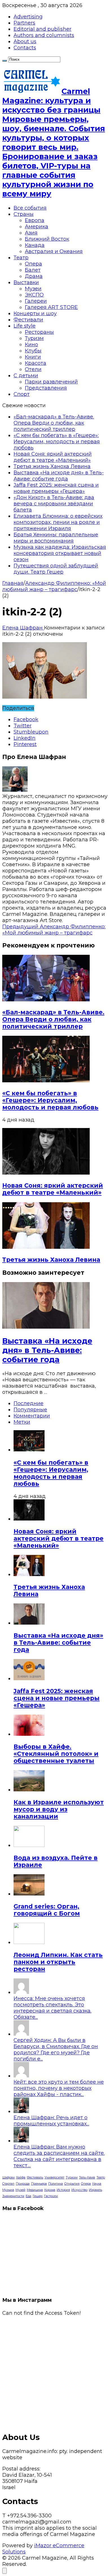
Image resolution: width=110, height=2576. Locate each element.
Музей (20, 2190)
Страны (24, 214)
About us (25, 41)
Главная (13, 583)
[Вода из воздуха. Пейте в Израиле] (29, 1845)
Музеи (33, 289)
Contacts (25, 48)
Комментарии (32, 1416)
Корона (50, 2190)
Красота (36, 363)
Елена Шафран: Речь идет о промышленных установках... (51, 2121)
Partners (24, 23)
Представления (46, 388)
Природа (23, 2184)
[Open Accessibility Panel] (5, 2571)
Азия (31, 233)
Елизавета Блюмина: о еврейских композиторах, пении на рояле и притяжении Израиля (58, 522)
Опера (33, 264)
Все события (30, 208)
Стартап (8, 2184)
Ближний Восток (47, 239)
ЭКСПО (34, 295)
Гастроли (51, 2196)
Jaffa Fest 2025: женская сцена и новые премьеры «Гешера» (56, 488)
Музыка (8, 2190)
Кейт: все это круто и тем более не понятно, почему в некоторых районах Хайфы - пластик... (59, 2088)
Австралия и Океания (54, 251)
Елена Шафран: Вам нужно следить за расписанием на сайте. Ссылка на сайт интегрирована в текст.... (59, 2156)
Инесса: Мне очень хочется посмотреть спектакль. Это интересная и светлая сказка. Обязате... (52, 2008)
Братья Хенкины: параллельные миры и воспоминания (56, 538)
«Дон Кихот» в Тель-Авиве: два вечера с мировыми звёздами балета (54, 504)
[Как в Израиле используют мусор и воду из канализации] (29, 1790)
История (63, 2190)
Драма (34, 276)
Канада (35, 245)
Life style (25, 326)
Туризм (34, 338)
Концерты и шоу (35, 313)
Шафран (8, 2177)
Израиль (95, 2190)
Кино (31, 345)
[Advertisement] (55, 2371)
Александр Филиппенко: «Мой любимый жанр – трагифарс (54, 586)
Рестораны (39, 332)
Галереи (36, 301)
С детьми (26, 376)
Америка (37, 227)
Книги (33, 357)
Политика (56, 2184)
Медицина (35, 2190)
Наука (97, 2184)
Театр (21, 258)
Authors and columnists (44, 35)
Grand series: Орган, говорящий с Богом (47, 1910)
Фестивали (28, 320)
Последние (28, 1403)
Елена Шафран (23, 628)
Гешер (38, 2196)
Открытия (72, 2184)
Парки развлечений (51, 382)
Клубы (33, 351)
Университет (54, 2177)
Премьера (39, 2184)
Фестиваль (35, 2177)
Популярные (30, 1410)
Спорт (22, 394)
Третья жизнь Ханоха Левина (52, 466)
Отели (33, 369)
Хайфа (21, 2177)
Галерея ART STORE (51, 307)
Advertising (28, 17)
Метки (22, 1422)
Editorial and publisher (42, 29)
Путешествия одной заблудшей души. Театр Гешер (56, 569)
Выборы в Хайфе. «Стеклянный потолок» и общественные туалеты (56, 1754)
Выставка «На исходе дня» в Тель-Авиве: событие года (59, 476)
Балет (33, 270)
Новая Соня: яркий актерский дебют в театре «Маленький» (53, 457)
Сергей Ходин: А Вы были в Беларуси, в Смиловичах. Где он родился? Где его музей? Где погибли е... (56, 2050)
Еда (28, 2196)
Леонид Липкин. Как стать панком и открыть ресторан (58, 1962)
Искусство (79, 2190)
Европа (35, 220)
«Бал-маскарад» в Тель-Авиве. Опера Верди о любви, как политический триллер (54, 423)
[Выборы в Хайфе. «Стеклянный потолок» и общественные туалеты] (29, 1734)
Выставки (26, 282)
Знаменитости (13, 2196)
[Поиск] (5, 61)
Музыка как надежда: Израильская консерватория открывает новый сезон (60, 553)
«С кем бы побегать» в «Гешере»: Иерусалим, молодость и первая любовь (57, 442)
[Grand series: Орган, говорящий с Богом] (29, 1894)
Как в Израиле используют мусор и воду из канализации (59, 1809)
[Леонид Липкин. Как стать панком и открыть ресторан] (29, 1942)
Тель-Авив (87, 2177)
